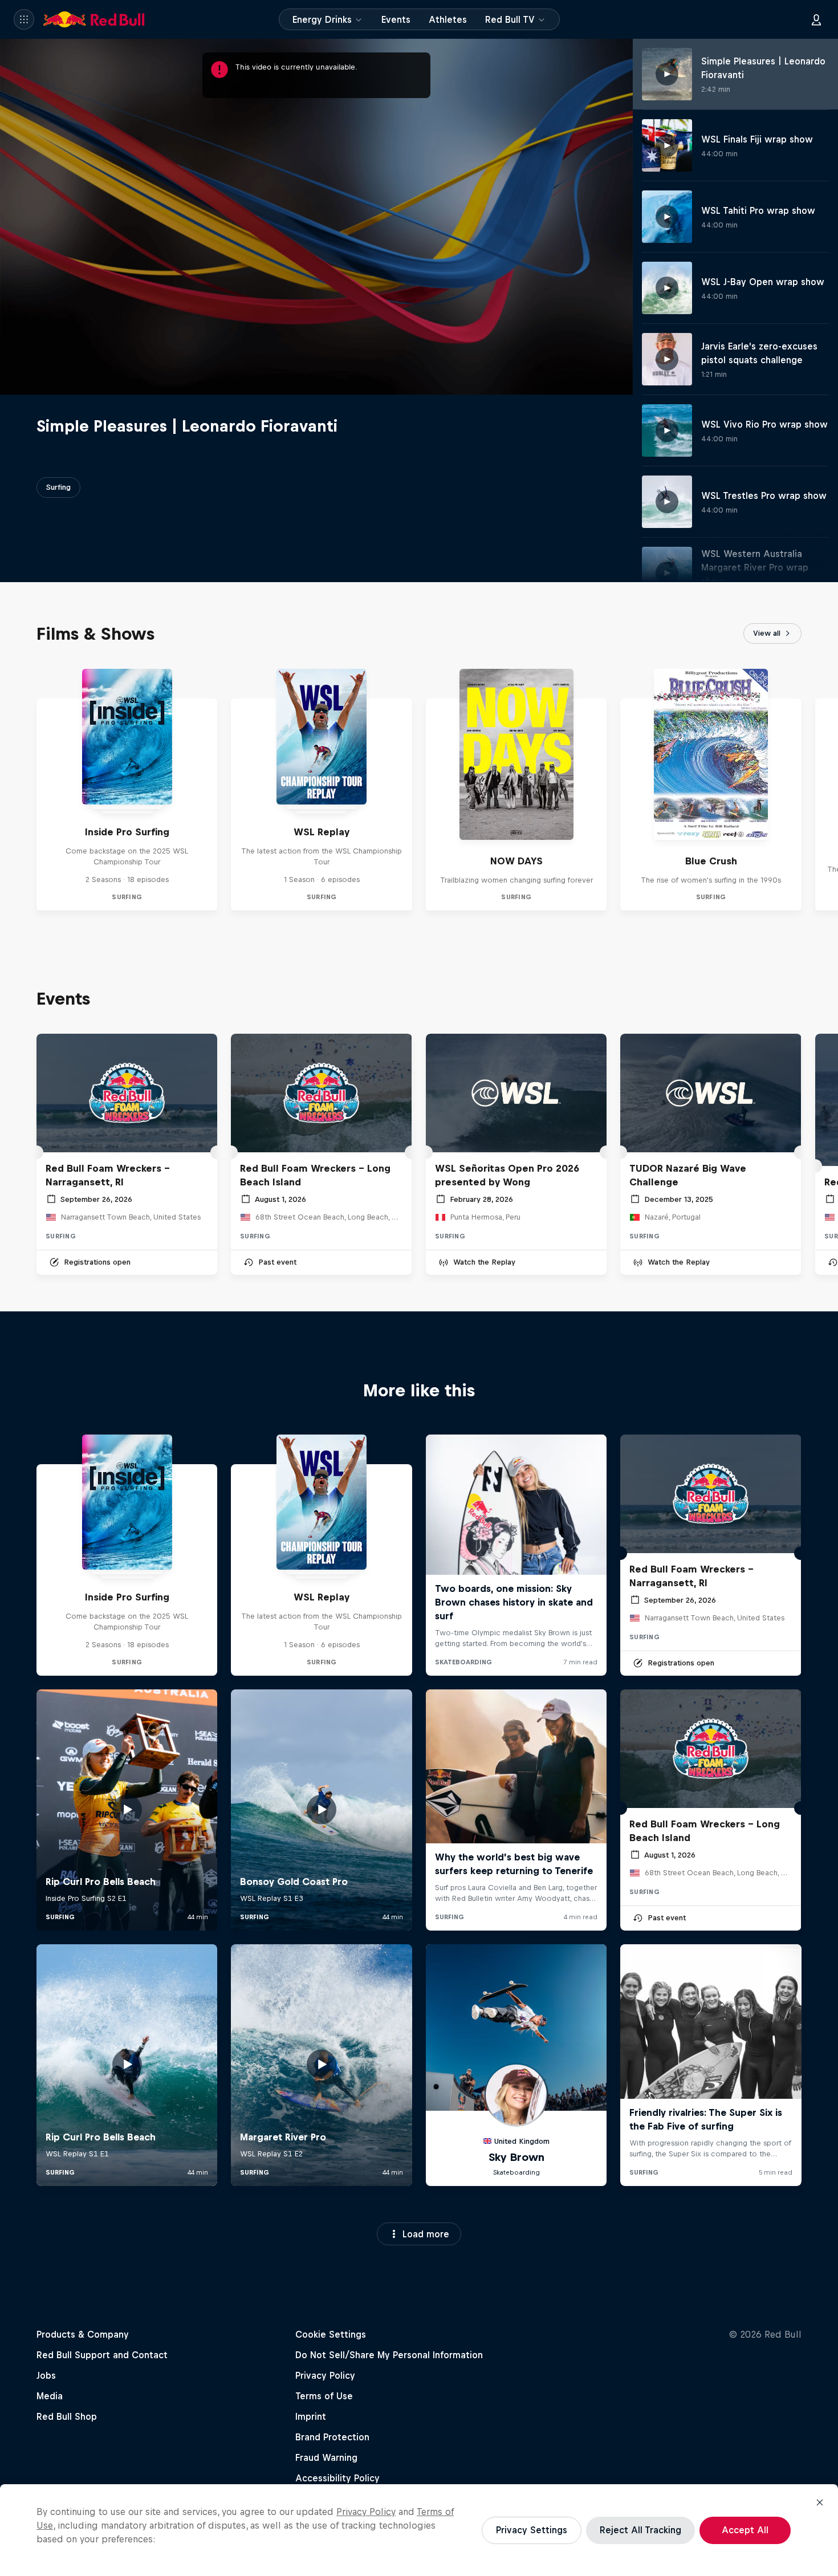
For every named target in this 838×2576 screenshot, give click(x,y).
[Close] (820, 2502)
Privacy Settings (532, 2530)
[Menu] (24, 19)
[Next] (824, 790)
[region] (419, 2530)
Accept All (745, 2530)
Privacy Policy (366, 2512)
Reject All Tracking (640, 2530)
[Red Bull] (94, 19)
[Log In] (816, 19)
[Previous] (14, 790)
